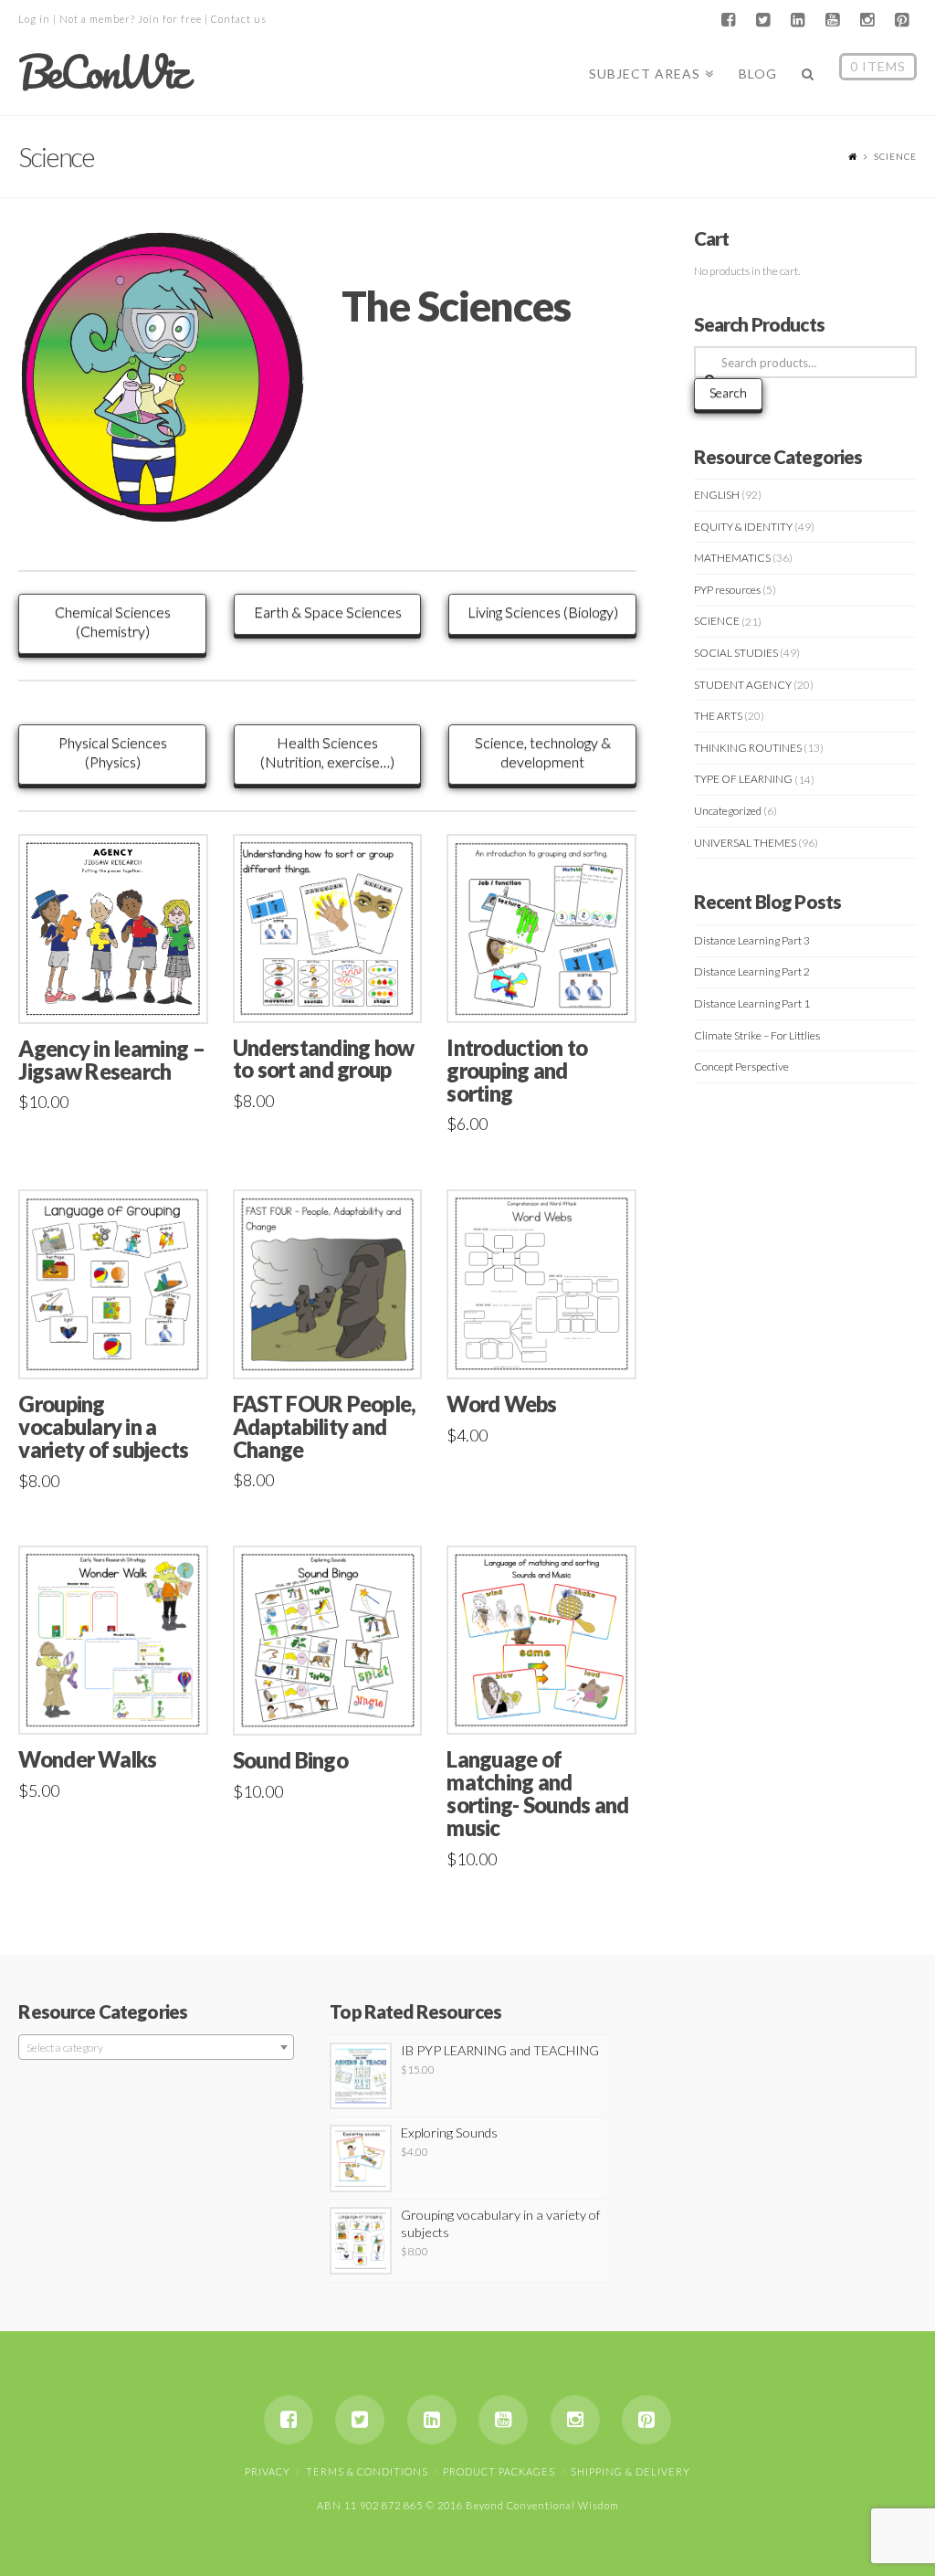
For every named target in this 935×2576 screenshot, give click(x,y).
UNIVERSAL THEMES (745, 843)
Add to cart (121, 990)
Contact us (239, 19)
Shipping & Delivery (630, 2471)
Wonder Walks (87, 1759)
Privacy (268, 2471)
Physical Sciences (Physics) (113, 752)
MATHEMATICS (732, 558)
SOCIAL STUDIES (736, 653)
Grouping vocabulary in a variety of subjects (103, 1427)
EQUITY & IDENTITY (743, 527)
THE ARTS (718, 716)
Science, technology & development (543, 752)
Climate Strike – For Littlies (757, 1035)
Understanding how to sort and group (324, 1059)
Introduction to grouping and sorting (517, 1071)
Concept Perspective (741, 1066)
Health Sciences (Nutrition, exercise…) (327, 752)
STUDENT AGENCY (743, 685)
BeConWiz (102, 72)
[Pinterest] (902, 20)
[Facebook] (729, 20)
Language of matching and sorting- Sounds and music (537, 1794)
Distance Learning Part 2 (752, 971)
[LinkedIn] (798, 20)
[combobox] (156, 2047)
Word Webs (501, 1404)
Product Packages (499, 2471)
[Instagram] (867, 20)
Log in (34, 19)
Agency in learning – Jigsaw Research (111, 1060)
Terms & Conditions (367, 2471)
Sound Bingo (290, 1760)
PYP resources (727, 590)
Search (728, 392)
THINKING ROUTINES (748, 748)
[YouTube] (833, 20)
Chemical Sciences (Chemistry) (113, 621)
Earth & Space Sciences (328, 612)
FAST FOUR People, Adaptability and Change (325, 1427)
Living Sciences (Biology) (543, 612)
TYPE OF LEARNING (743, 779)
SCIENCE (717, 621)
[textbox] (156, 2048)
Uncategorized (728, 811)
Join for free (170, 19)
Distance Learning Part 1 (752, 1003)
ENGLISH (717, 495)
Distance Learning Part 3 (752, 940)
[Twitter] (763, 20)
